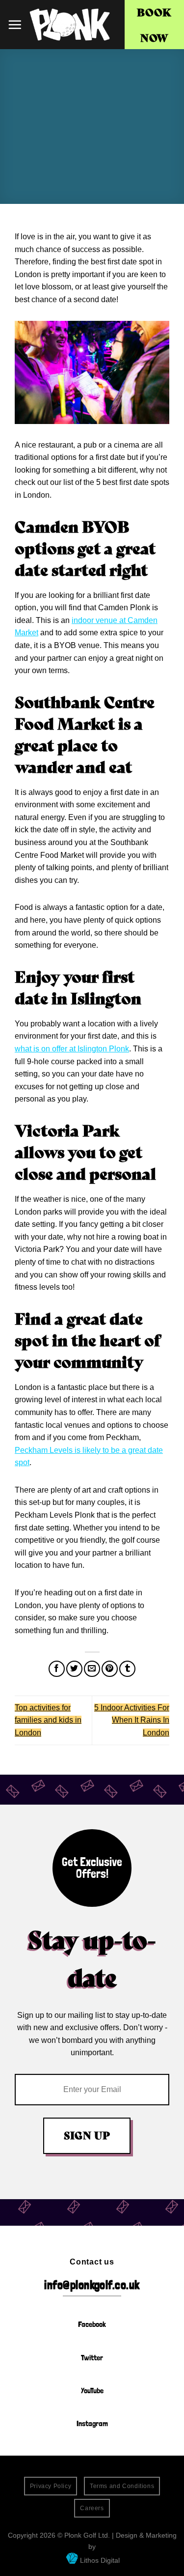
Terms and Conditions (122, 2486)
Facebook (92, 2324)
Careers (92, 2508)
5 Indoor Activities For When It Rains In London (132, 1720)
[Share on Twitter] (74, 1669)
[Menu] (15, 25)
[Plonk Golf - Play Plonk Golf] (70, 25)
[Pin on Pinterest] (110, 1669)
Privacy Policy (51, 2486)
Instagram (92, 2423)
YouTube (92, 2391)
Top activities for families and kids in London (48, 1720)
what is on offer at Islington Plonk (72, 1049)
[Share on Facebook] (57, 1669)
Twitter (92, 2358)
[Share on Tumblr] (127, 1669)
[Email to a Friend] (92, 1669)
